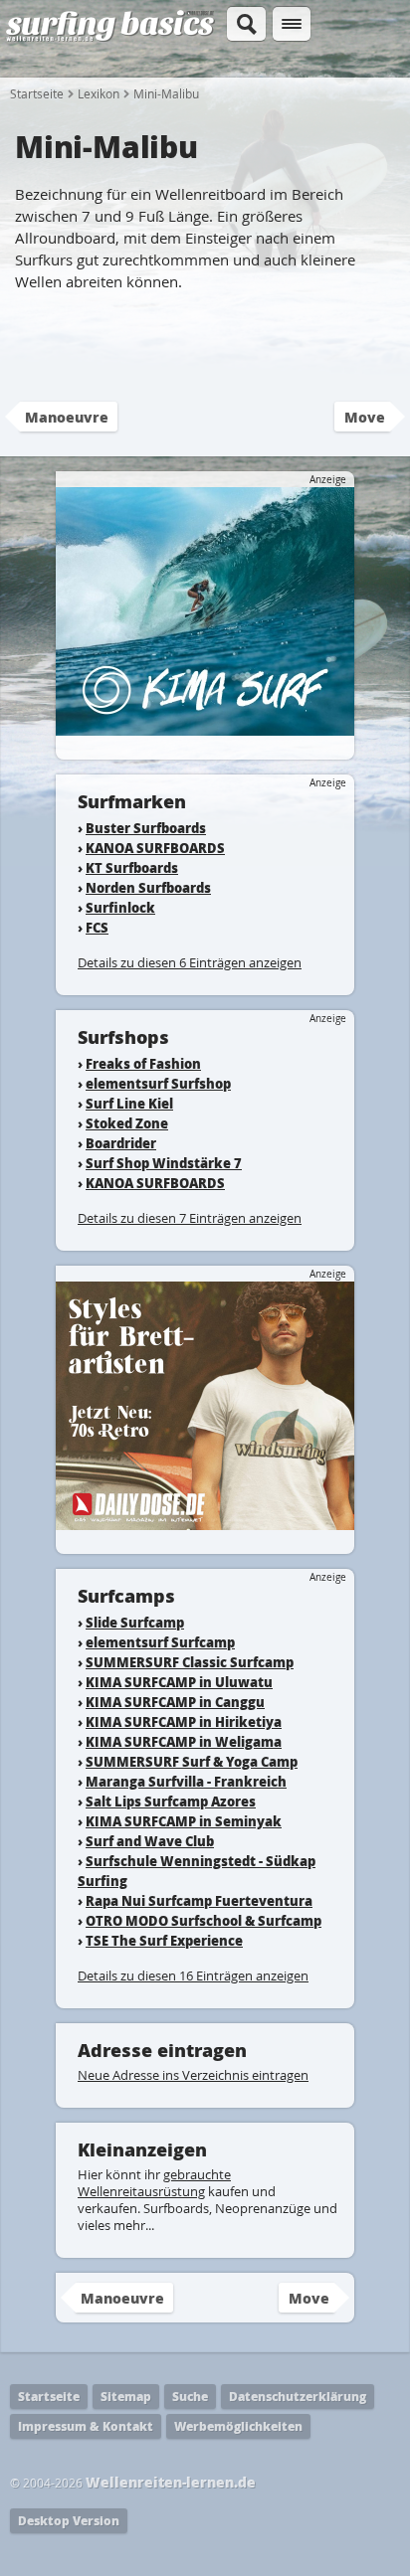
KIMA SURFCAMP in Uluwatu (179, 1682)
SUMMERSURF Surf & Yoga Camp (192, 1761)
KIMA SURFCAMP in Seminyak (184, 1821)
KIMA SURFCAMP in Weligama (184, 1741)
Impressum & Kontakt (86, 2426)
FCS (97, 927)
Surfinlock (120, 907)
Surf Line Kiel (129, 1103)
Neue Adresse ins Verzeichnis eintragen (193, 2075)
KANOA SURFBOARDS (155, 848)
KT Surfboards (132, 867)
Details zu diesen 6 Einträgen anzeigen (190, 962)
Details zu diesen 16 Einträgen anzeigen (193, 1975)
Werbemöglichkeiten (238, 2426)
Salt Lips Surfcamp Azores (171, 1801)
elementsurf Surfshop (158, 1083)
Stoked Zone (127, 1123)
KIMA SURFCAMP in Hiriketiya (184, 1721)
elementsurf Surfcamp (160, 1642)
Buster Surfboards (146, 828)
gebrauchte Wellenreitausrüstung (154, 2183)
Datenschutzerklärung (298, 2397)
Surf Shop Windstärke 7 (164, 1163)
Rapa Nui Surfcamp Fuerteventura (199, 1900)
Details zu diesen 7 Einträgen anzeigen (190, 1218)
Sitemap (126, 2397)
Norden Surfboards (148, 887)
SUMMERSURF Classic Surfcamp (190, 1662)
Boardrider (121, 1143)
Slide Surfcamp (135, 1622)
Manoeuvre (67, 417)
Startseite (37, 93)
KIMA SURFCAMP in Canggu (175, 1702)
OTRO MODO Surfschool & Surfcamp (204, 1920)
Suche (190, 2397)
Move (365, 417)
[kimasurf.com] (205, 726)
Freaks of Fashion (143, 1063)
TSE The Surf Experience (164, 1940)
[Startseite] (110, 38)
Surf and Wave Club (150, 1841)
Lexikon (99, 93)
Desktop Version (69, 2521)
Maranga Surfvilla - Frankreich (186, 1781)
